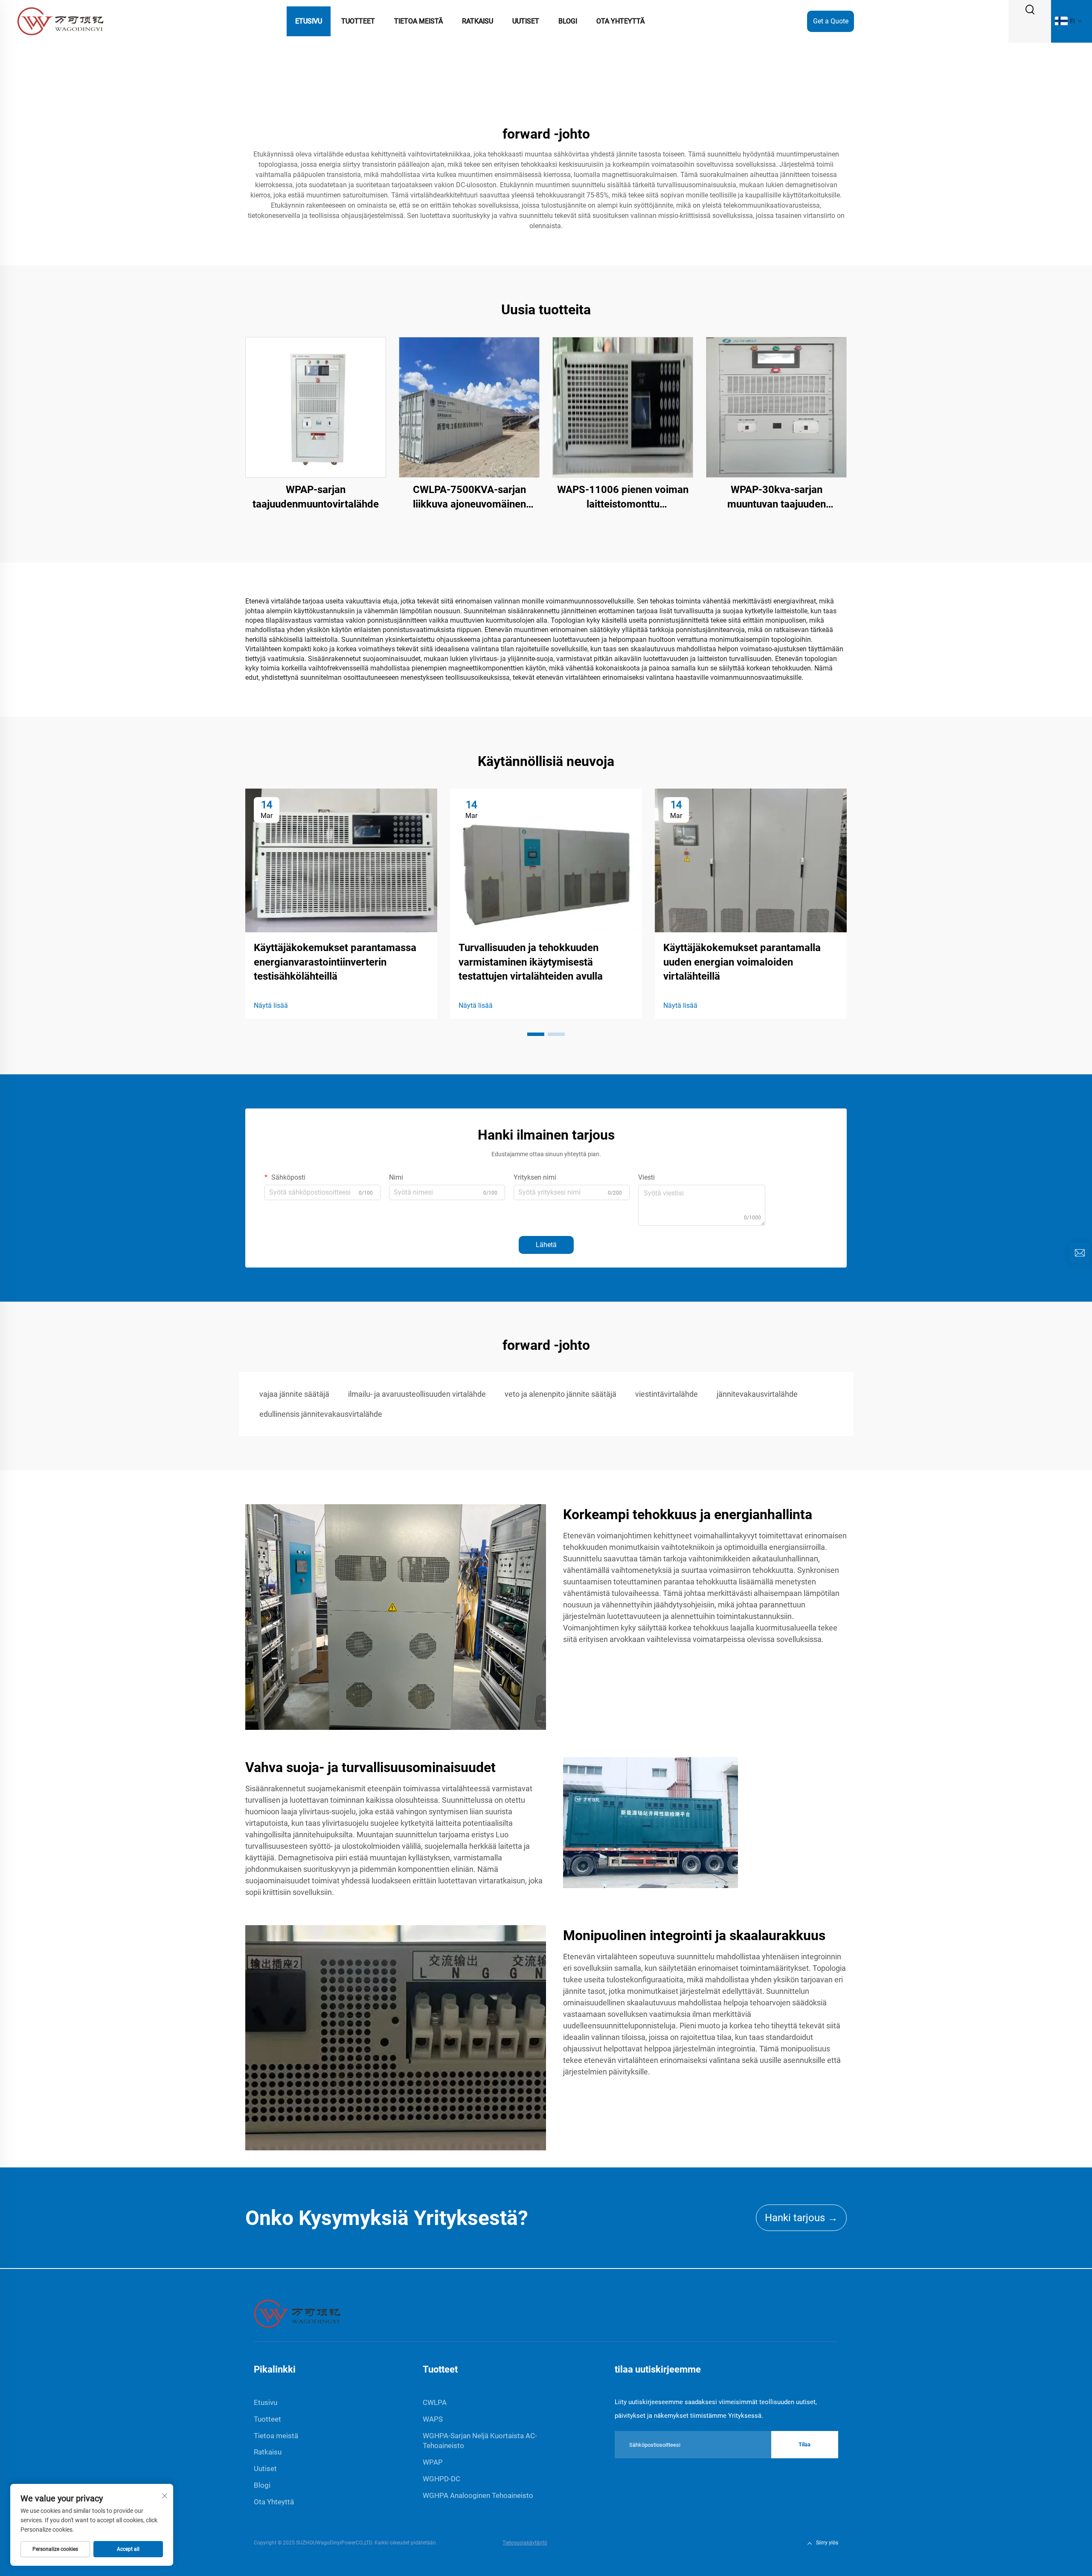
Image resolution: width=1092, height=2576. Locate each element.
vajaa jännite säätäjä (294, 1394)
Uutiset (526, 21)
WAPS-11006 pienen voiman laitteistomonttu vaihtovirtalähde (623, 498)
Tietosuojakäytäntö (525, 2543)
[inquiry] (1080, 1253)
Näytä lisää (271, 1005)
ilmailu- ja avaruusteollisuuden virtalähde (417, 1394)
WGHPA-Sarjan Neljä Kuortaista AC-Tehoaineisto (480, 2441)
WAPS (433, 2419)
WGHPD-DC (441, 2479)
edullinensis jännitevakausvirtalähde (321, 1414)
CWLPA (435, 2402)
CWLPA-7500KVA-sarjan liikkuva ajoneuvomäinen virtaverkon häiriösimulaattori (469, 498)
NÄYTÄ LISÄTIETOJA (316, 407)
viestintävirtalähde (667, 1394)
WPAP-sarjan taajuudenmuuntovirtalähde (316, 497)
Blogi (568, 21)
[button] (536, 1034)
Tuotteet (358, 21)
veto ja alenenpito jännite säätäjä (561, 1394)
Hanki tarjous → (801, 2218)
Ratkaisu (478, 21)
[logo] (60, 21)
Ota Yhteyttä (620, 21)
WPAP (433, 2462)
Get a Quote (831, 21)
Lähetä (546, 1245)
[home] (297, 2313)
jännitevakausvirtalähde (757, 1394)
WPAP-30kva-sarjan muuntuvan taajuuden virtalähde (777, 498)
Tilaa (804, 2444)
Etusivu (309, 21)
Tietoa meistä (418, 21)
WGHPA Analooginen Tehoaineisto (478, 2495)
